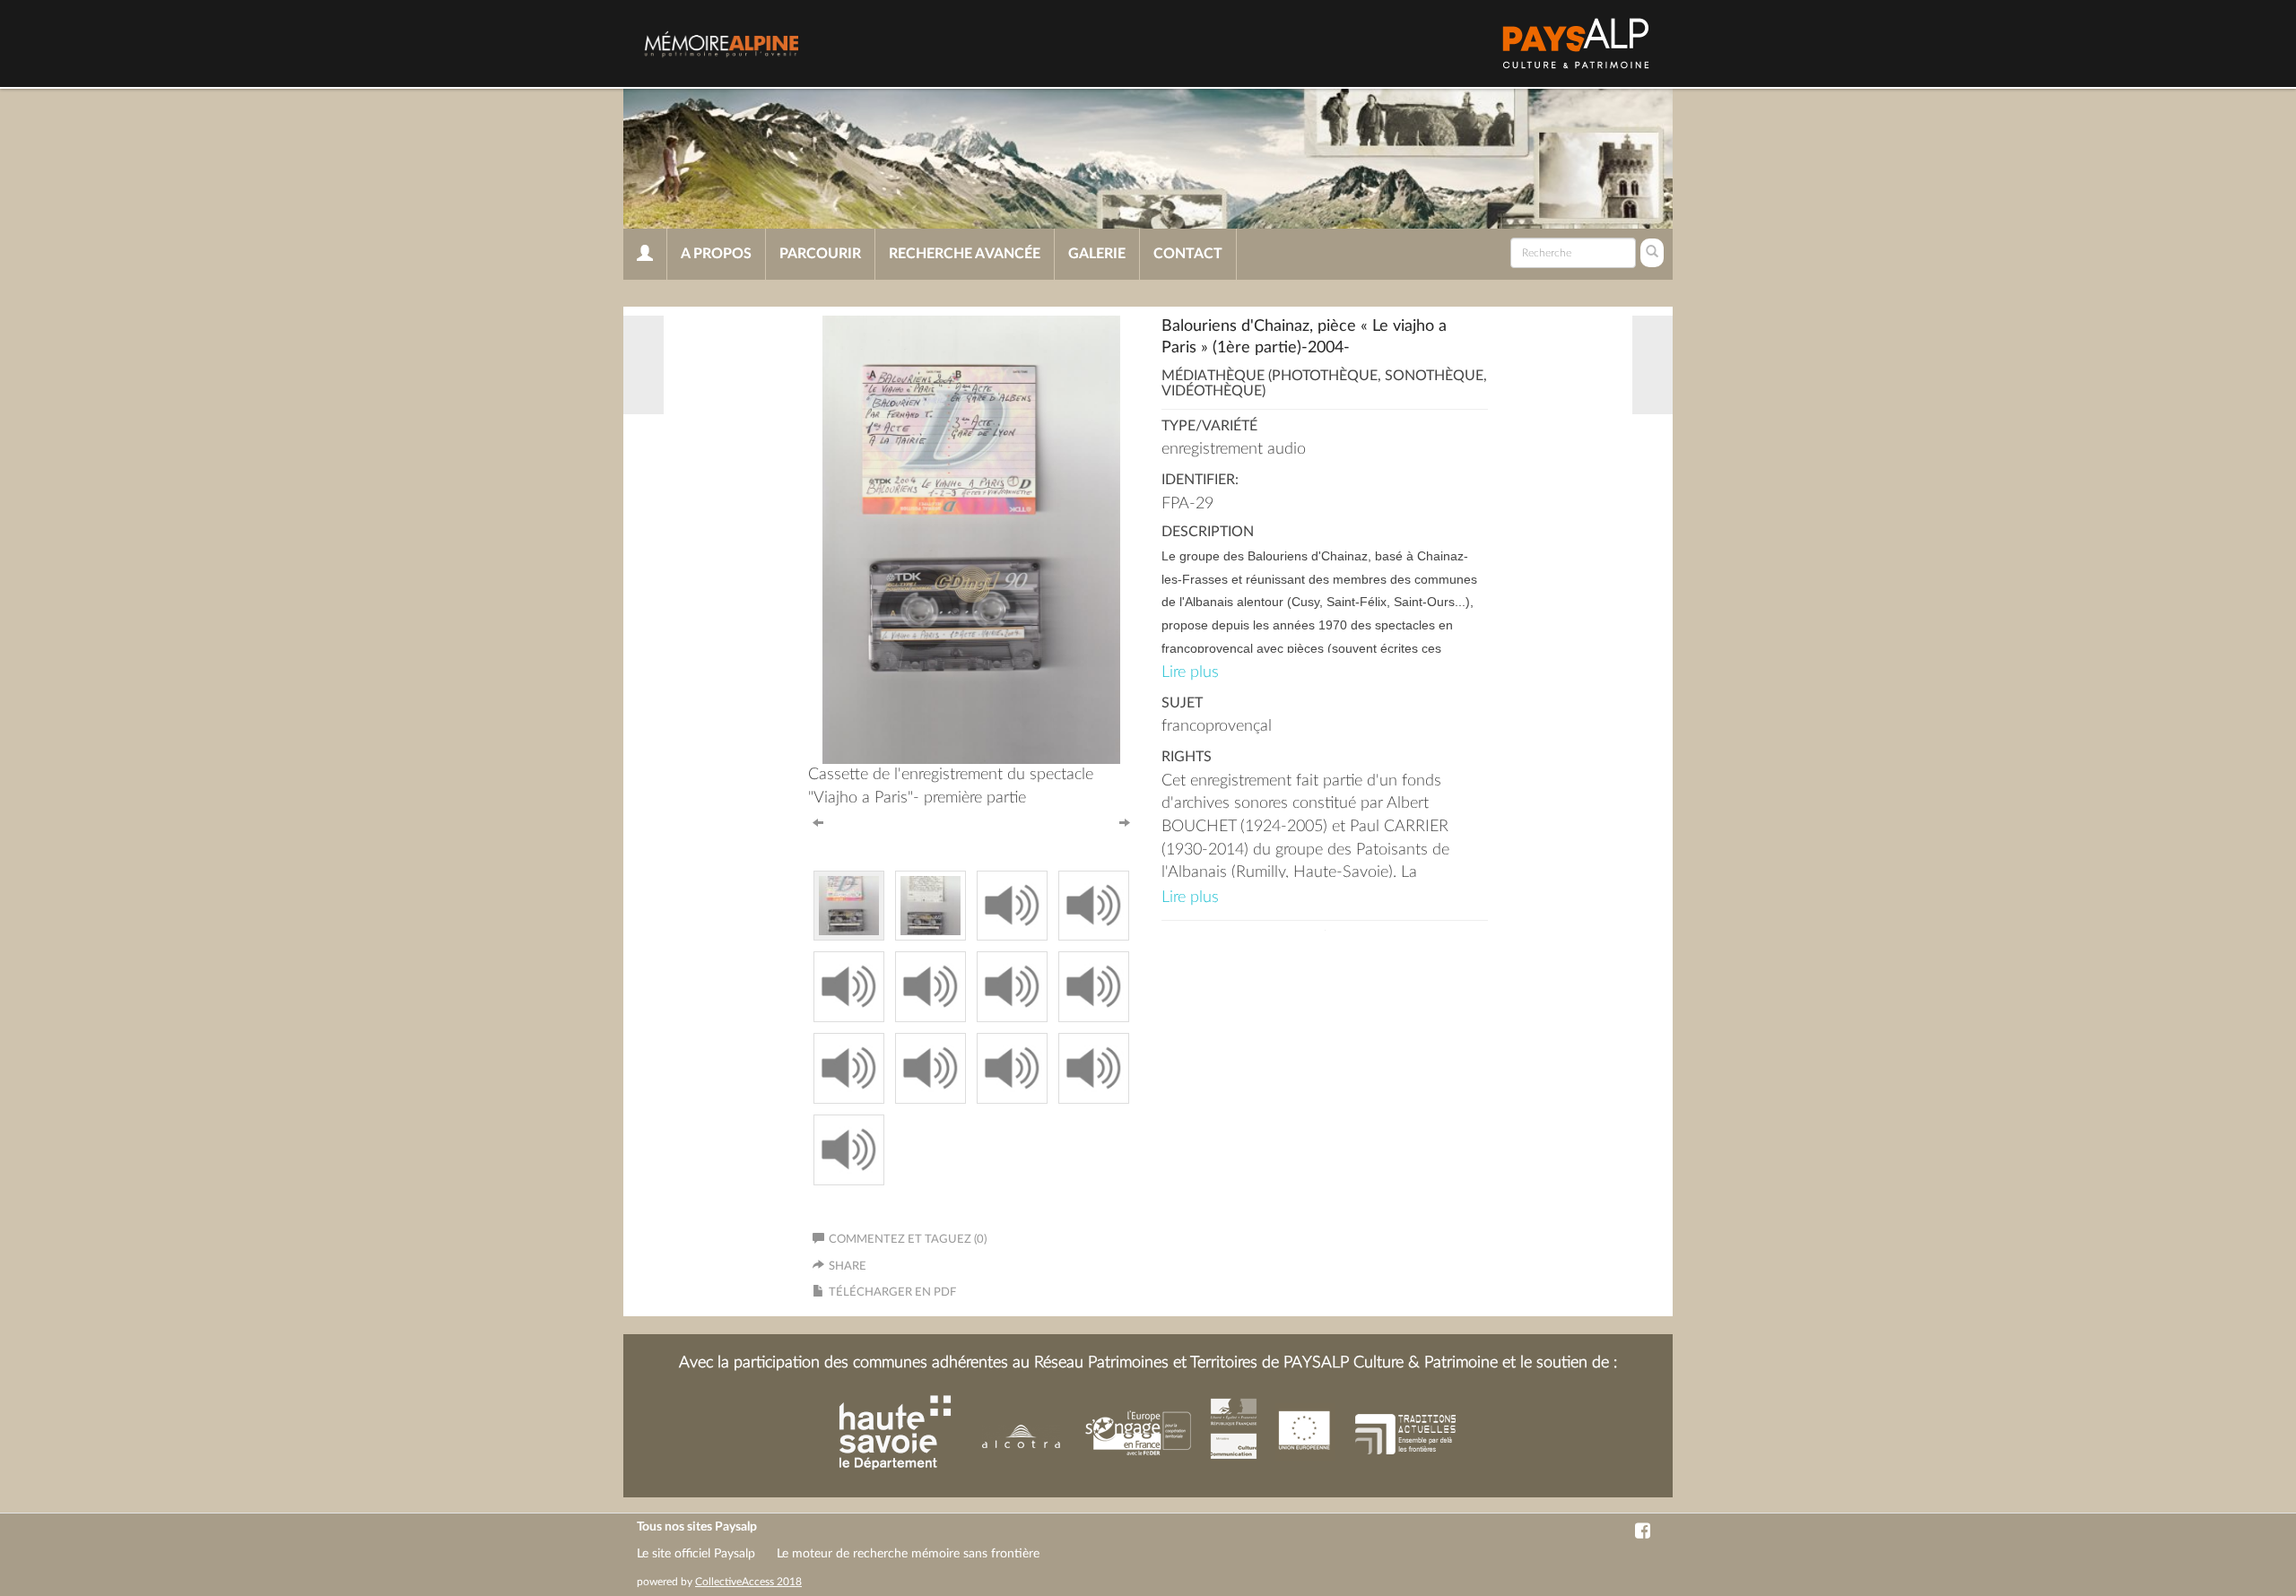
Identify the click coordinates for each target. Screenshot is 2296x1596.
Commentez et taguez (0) (908, 1240)
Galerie (1097, 254)
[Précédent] (818, 821)
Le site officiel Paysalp (696, 1554)
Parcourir (820, 254)
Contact (1188, 254)
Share (848, 1266)
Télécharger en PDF (892, 1292)
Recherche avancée (965, 254)
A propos (716, 254)
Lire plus (1190, 672)
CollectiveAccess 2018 (748, 1582)
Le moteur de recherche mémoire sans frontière (908, 1554)
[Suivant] (1125, 821)
